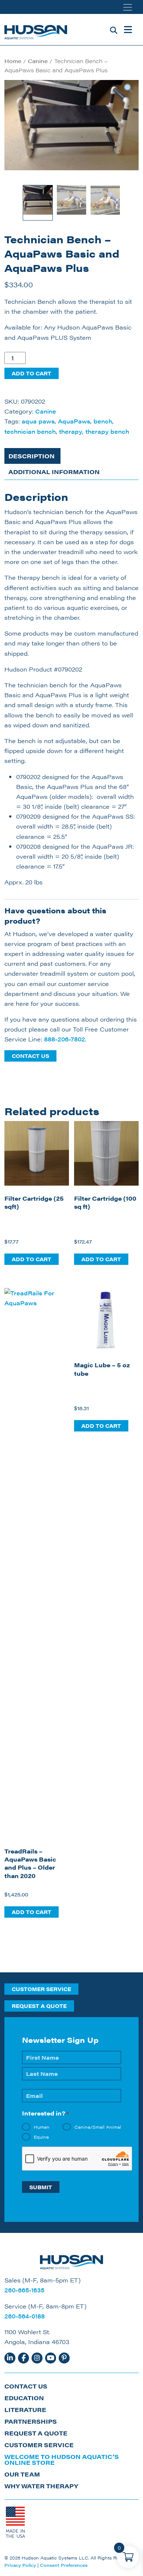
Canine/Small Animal (98, 2127)
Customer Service (41, 1989)
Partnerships (31, 2421)
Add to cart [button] (32, 1259)
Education (24, 2398)
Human (42, 2127)
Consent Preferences (64, 2565)
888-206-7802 (65, 1039)
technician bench (30, 431)
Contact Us (30, 1056)
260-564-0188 (25, 2316)
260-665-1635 (24, 2290)
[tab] (32, 456)
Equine (41, 2137)
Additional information (54, 472)
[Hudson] (36, 30)
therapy (71, 431)
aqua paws (38, 421)
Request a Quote (39, 2006)
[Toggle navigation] (128, 7)
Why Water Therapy (41, 2486)
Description (32, 456)
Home (13, 61)
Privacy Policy (20, 2565)
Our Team (22, 2474)
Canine (38, 61)
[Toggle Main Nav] (128, 30)
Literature (25, 2410)
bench (103, 421)
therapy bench (107, 431)
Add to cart (32, 373)
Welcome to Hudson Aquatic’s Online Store (62, 2459)
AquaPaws (74, 421)
